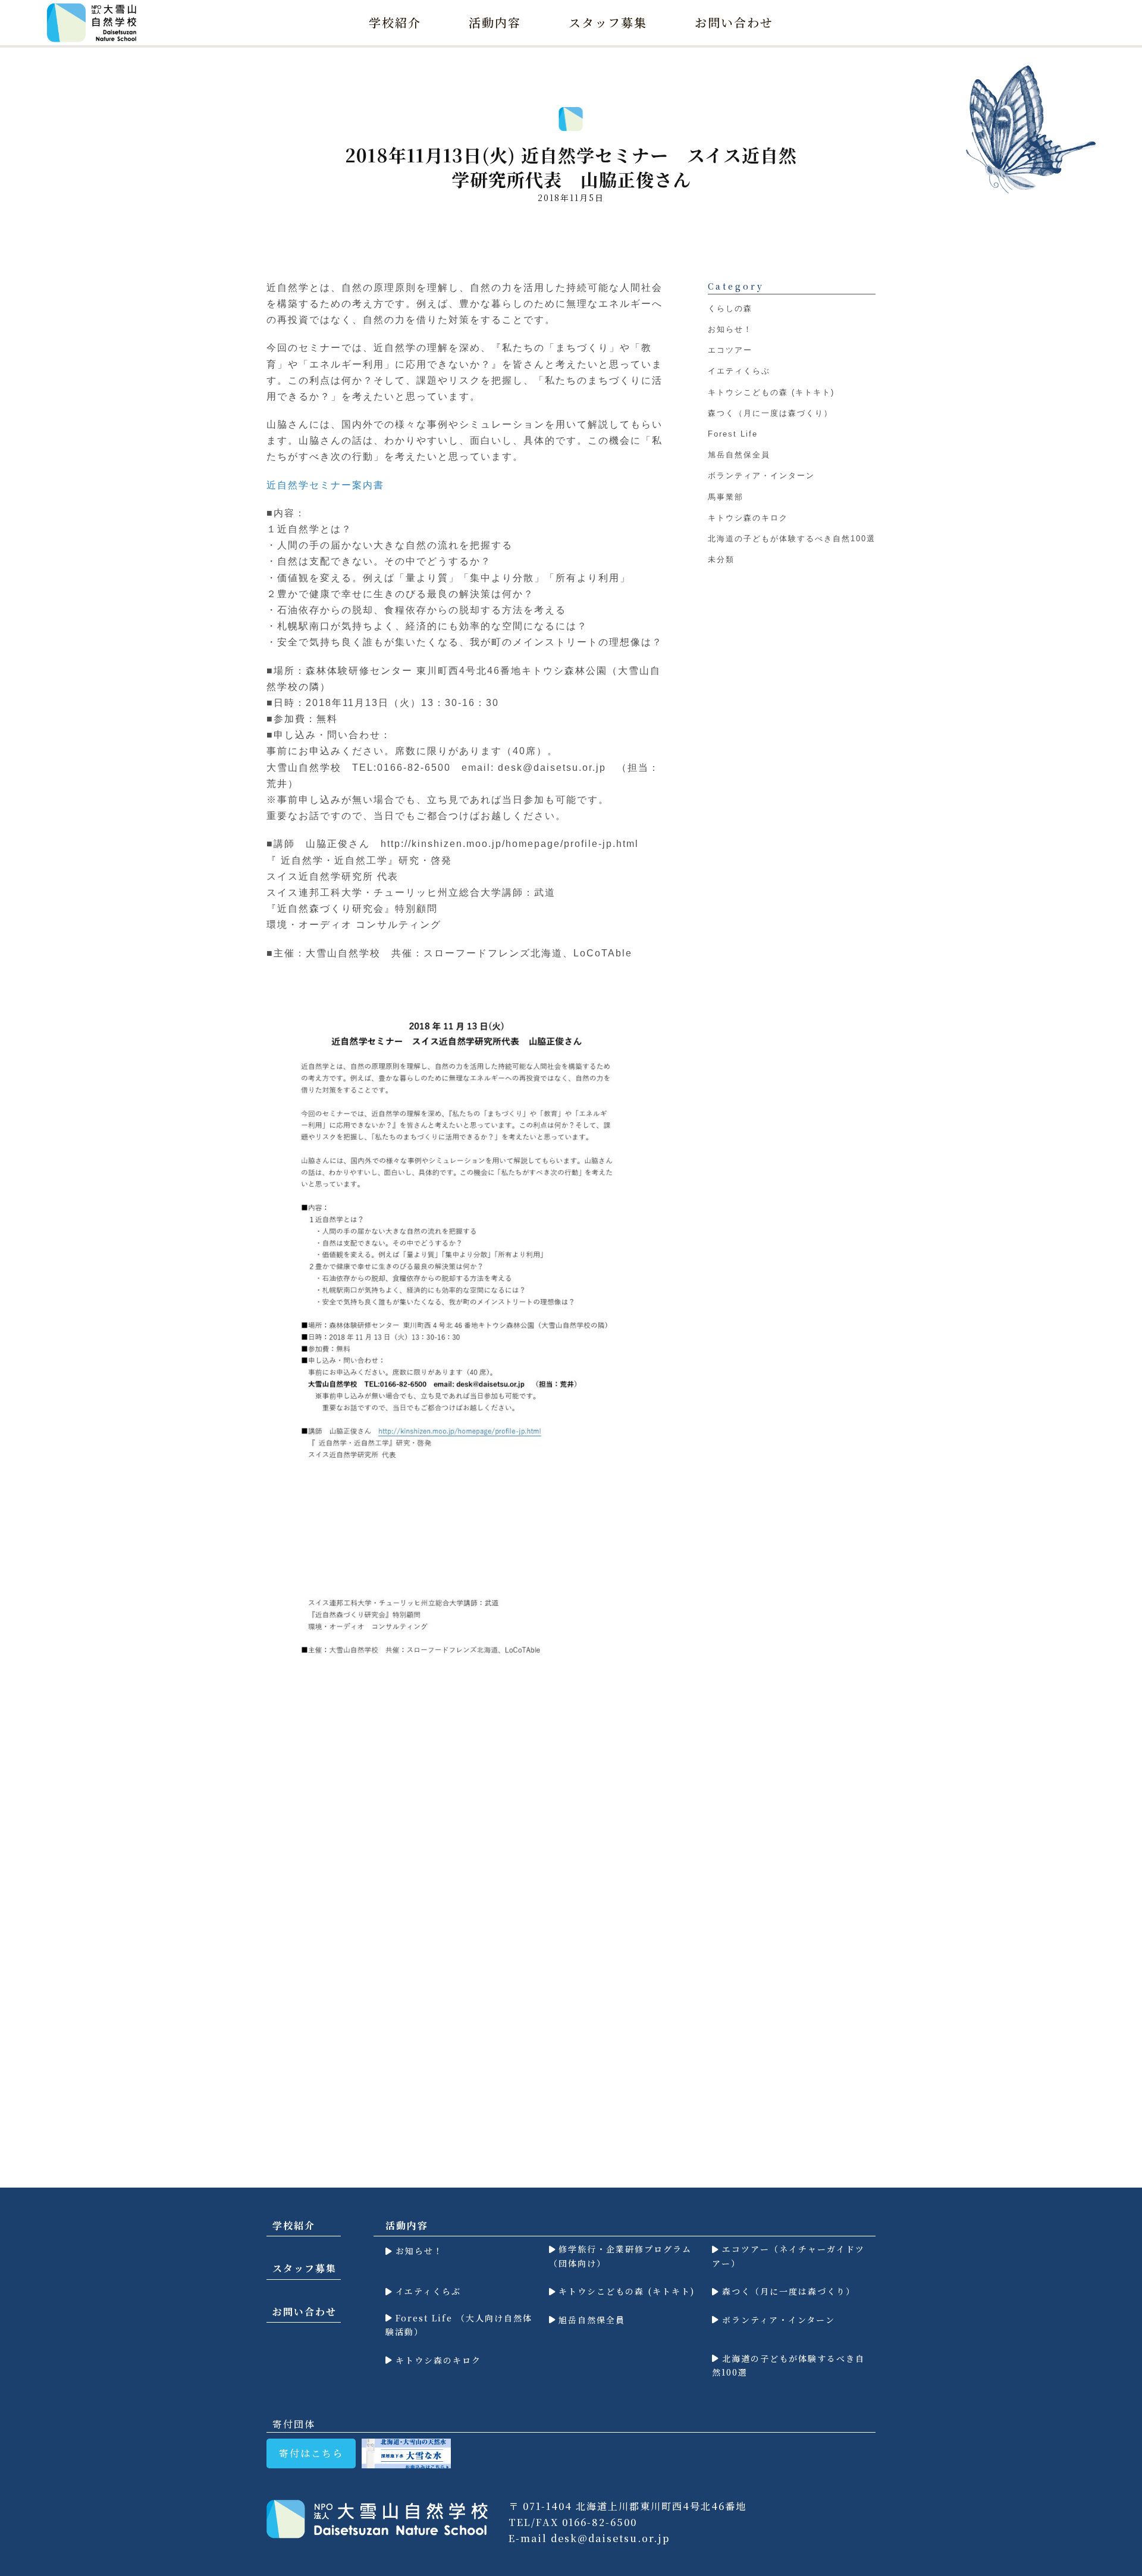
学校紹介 (395, 22)
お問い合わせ (734, 22)
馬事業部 (726, 496)
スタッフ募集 (608, 22)
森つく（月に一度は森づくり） (770, 413)
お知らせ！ (730, 329)
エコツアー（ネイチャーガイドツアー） (788, 2256)
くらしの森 (730, 308)
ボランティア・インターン (761, 476)
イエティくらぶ (739, 371)
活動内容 (495, 22)
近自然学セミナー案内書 (325, 485)
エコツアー (730, 350)
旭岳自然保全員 (739, 455)
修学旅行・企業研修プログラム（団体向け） (621, 2256)
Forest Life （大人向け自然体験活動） (459, 2325)
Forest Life (733, 434)
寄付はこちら (311, 2453)
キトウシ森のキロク (748, 517)
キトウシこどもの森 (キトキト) (771, 392)
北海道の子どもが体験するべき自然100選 (792, 539)
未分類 (721, 559)
